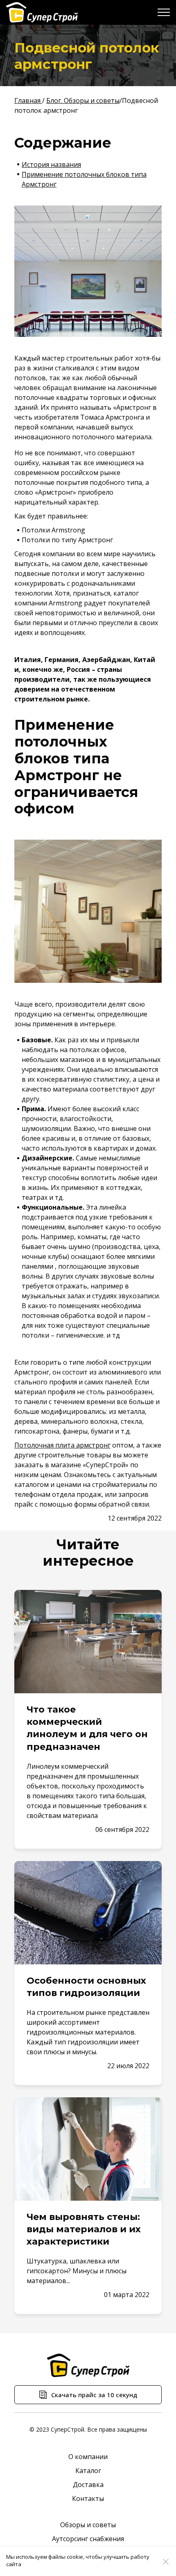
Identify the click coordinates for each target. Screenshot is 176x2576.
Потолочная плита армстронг (62, 1445)
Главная (28, 100)
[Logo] (42, 12)
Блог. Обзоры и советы (83, 100)
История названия (51, 164)
